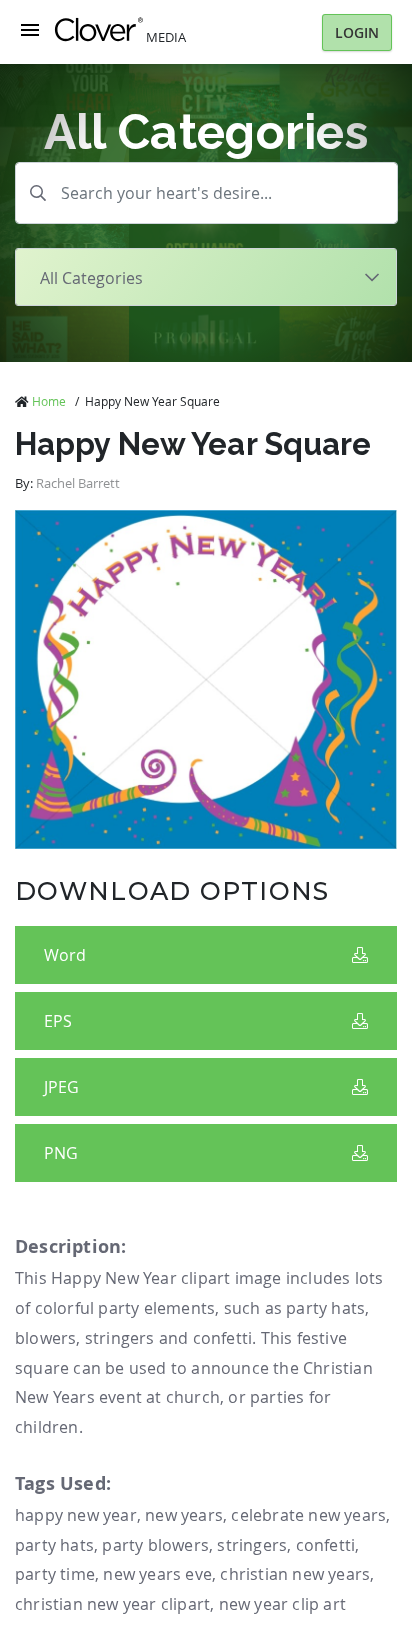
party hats (54, 1545)
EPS (58, 1021)
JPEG (61, 1087)
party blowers (155, 1545)
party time (55, 1574)
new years (184, 1515)
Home (49, 401)
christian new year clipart (112, 1604)
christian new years (295, 1574)
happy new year (76, 1515)
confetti (326, 1545)
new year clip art (282, 1604)
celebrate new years (308, 1515)
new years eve (157, 1574)
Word (65, 955)
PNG (61, 1153)
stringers (252, 1545)
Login (357, 32)
